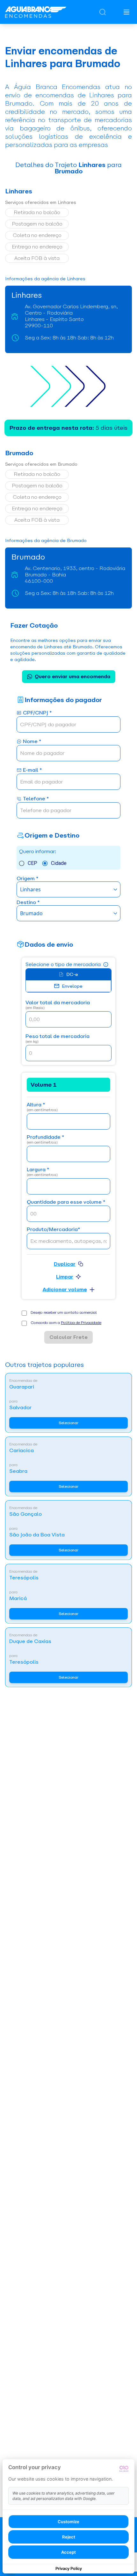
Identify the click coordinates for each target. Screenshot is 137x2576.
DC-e (72, 974)
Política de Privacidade (81, 1323)
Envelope (72, 986)
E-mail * (32, 770)
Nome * (32, 742)
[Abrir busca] (103, 12)
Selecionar (68, 1423)
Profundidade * (45, 1140)
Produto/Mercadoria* (53, 1230)
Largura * (42, 1172)
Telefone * (36, 799)
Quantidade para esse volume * (66, 1202)
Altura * (42, 1107)
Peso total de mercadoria (58, 1039)
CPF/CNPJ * (37, 713)
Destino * (28, 903)
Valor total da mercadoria (58, 1005)
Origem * (27, 879)
